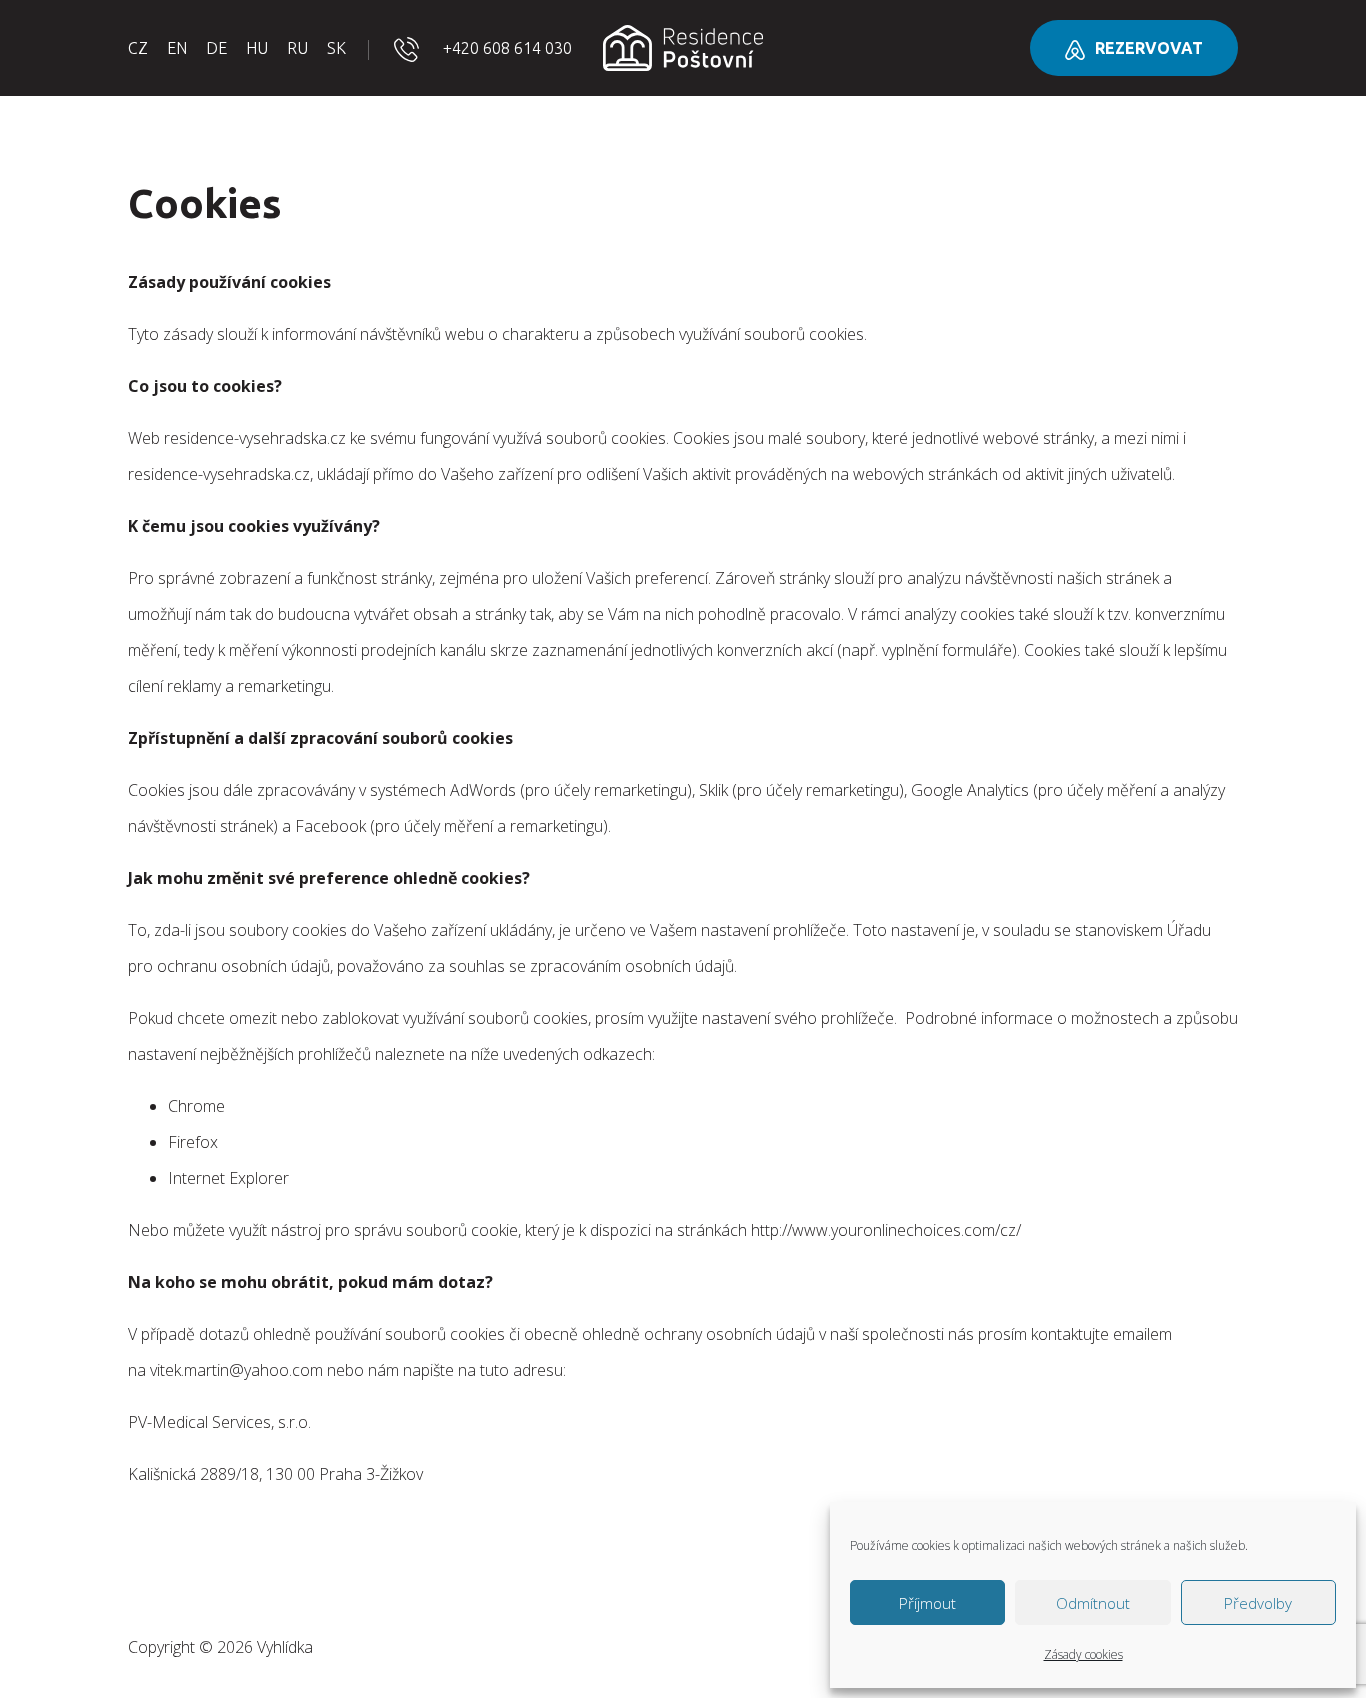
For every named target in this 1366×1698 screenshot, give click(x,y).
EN (177, 48)
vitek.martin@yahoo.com (236, 1370)
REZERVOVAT (1149, 48)
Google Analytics (970, 790)
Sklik (713, 790)
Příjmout (927, 1603)
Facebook (330, 826)
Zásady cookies (1083, 1654)
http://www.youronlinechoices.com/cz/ (886, 1230)
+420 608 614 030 (507, 48)
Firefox (195, 1142)
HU (257, 48)
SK (336, 48)
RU (297, 48)
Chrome (196, 1106)
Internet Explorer (228, 1178)
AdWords (483, 790)
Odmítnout (1093, 1603)
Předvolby (1258, 1603)
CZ (138, 48)
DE (216, 48)
